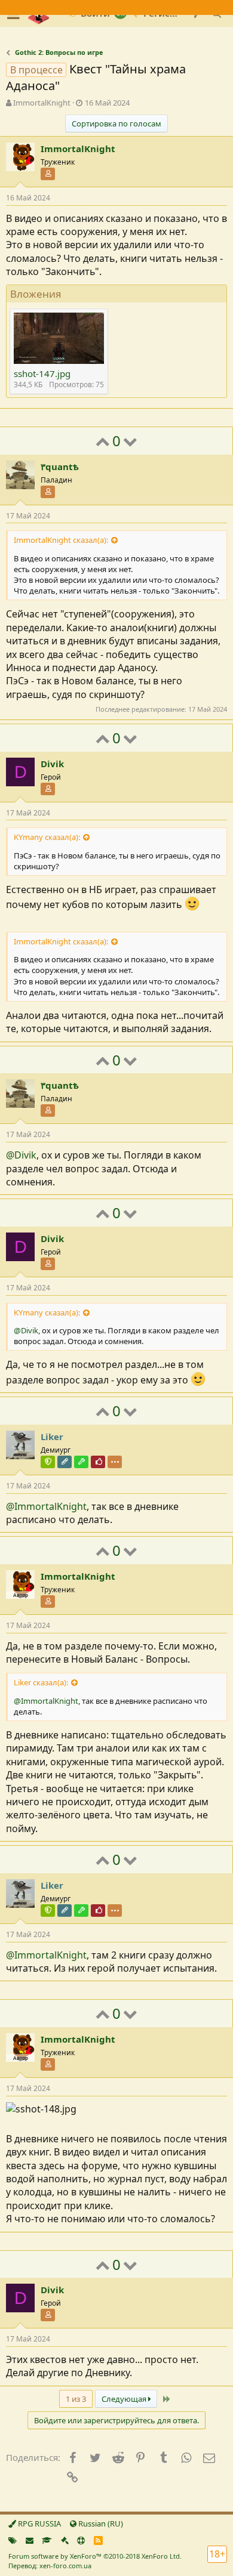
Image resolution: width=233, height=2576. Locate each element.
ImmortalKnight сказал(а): (61, 540)
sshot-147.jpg (42, 373)
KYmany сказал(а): (47, 837)
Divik (52, 764)
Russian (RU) (100, 2524)
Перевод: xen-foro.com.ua (50, 2566)
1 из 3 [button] (76, 2399)
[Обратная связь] (30, 2540)
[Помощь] (81, 2540)
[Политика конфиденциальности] (65, 2540)
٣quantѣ (60, 467)
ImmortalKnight (42, 103)
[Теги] (13, 2540)
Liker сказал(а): (41, 1682)
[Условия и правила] (47, 2540)
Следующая (125, 2399)
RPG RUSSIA (39, 2524)
